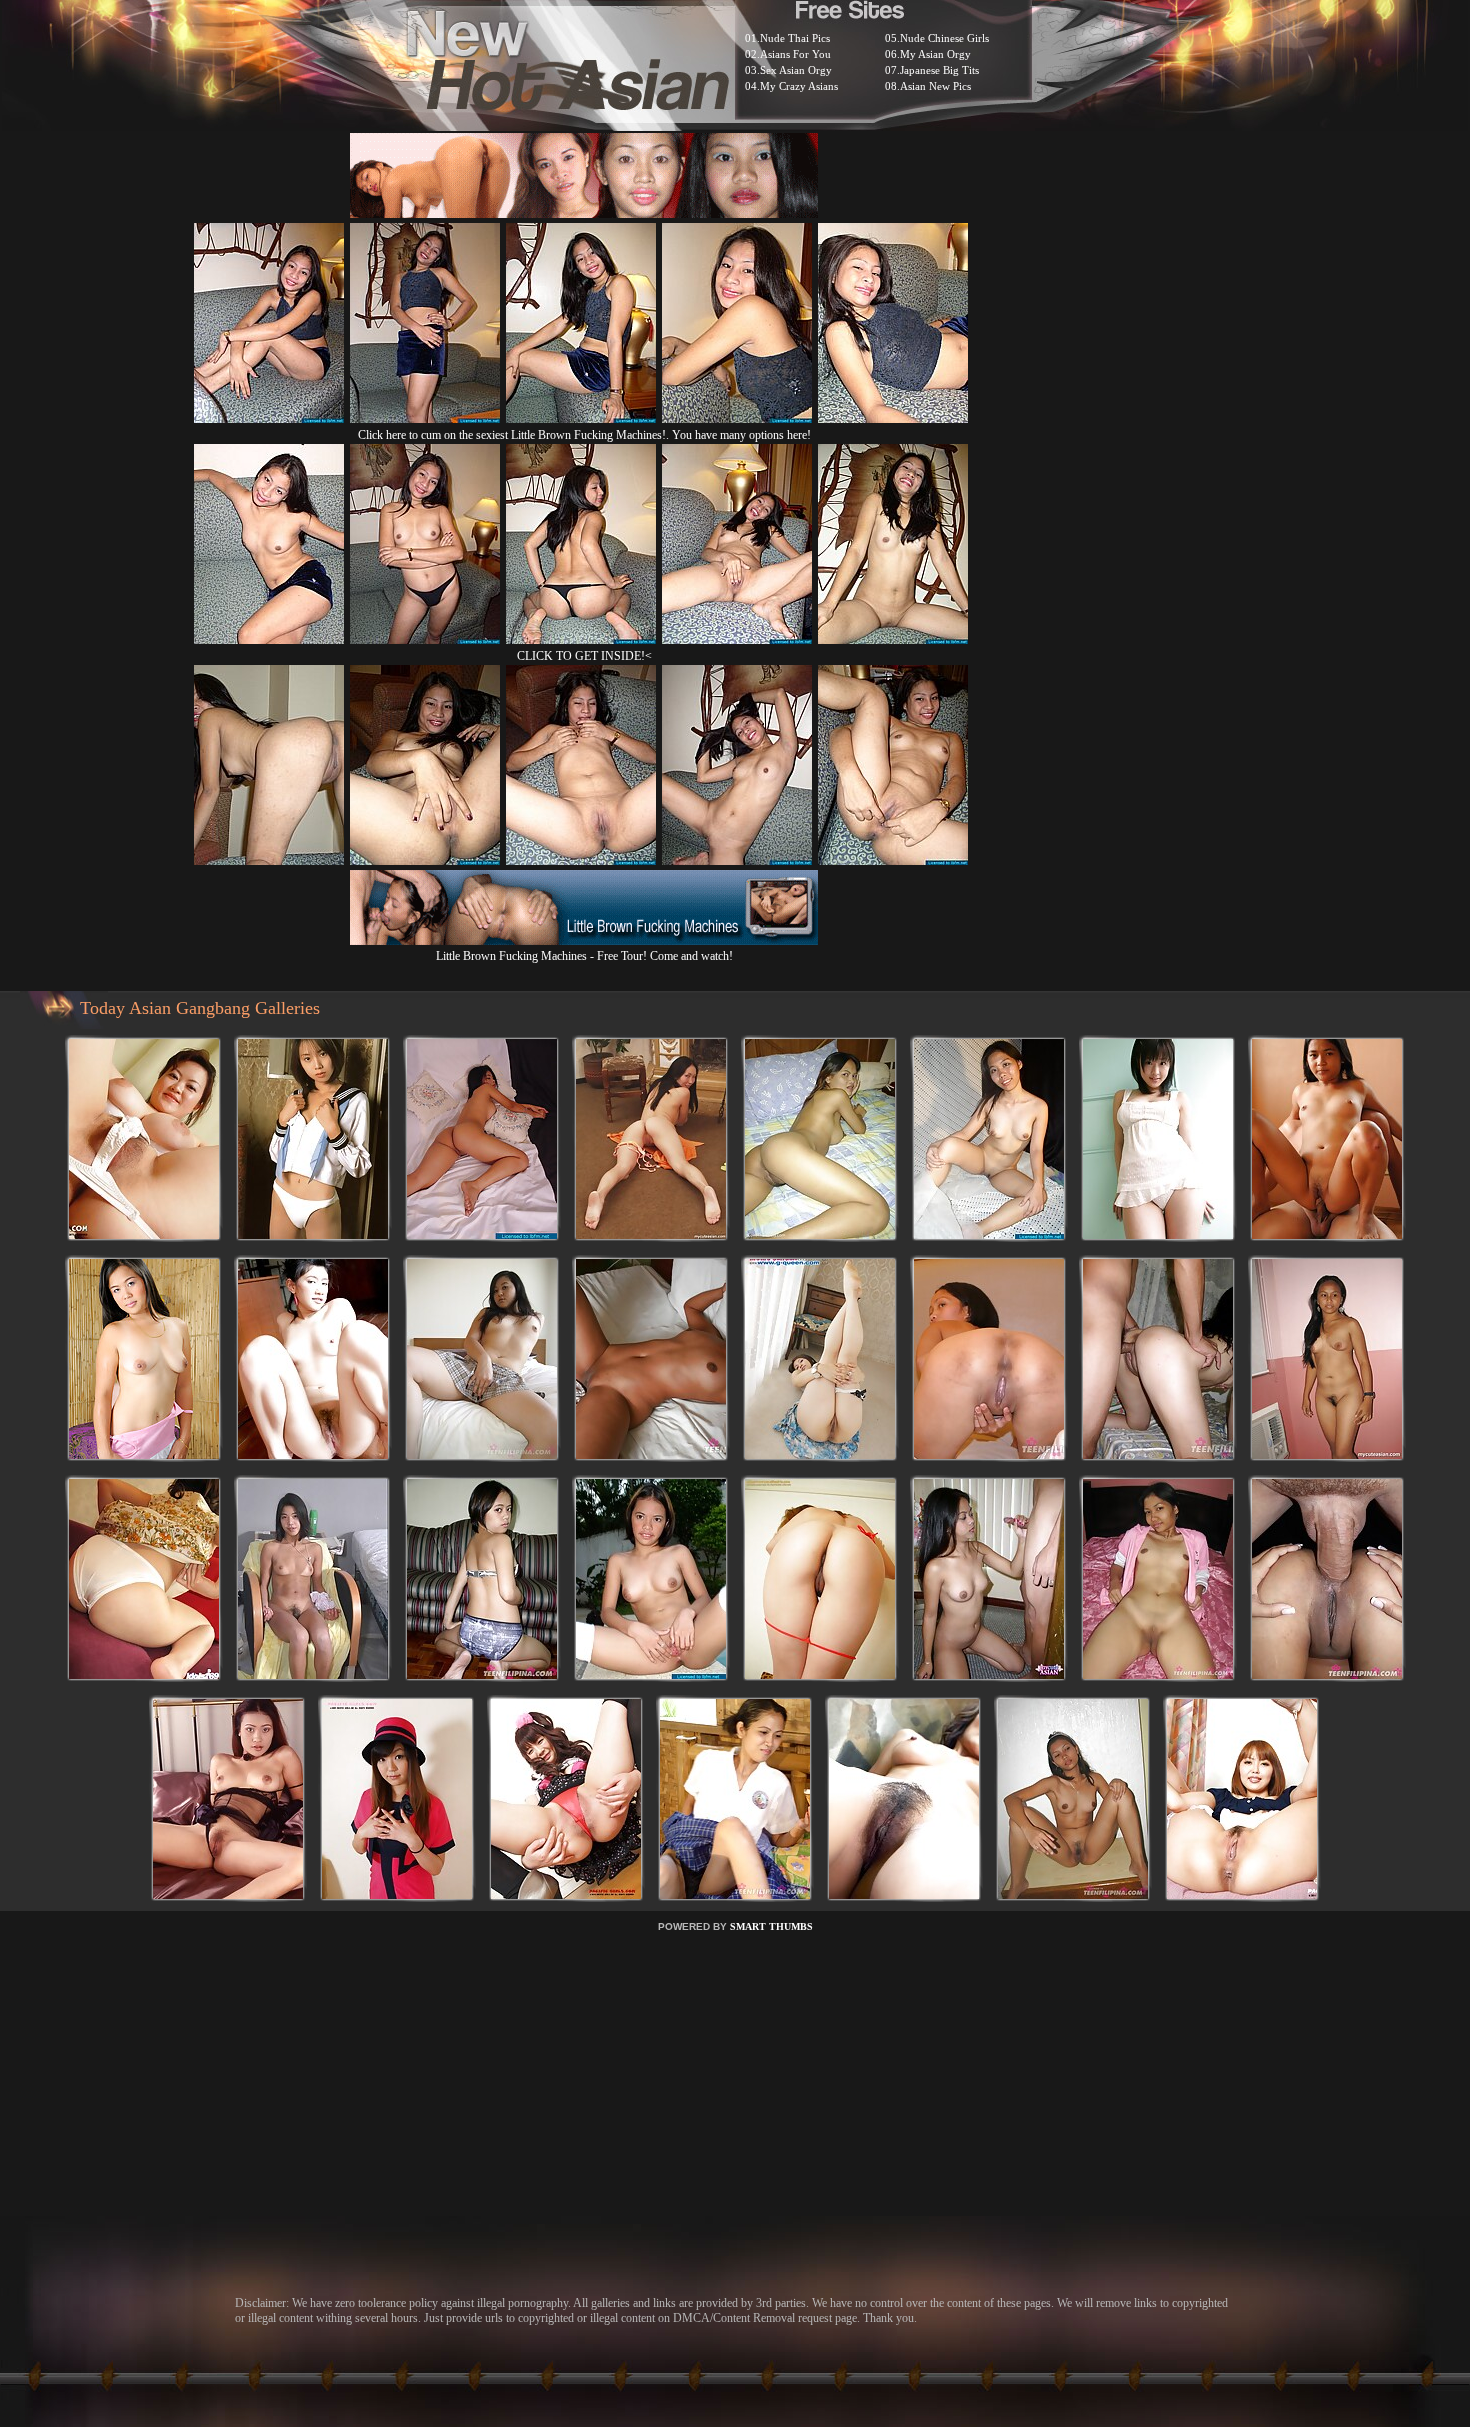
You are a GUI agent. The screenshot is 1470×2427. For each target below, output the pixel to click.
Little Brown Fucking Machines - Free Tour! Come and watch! (584, 956)
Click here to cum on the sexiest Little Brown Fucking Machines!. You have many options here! (584, 435)
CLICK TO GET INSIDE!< (584, 656)
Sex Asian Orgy (796, 70)
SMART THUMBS (771, 1926)
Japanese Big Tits (939, 70)
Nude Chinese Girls (944, 38)
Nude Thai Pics (795, 38)
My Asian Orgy (935, 54)
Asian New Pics (935, 86)
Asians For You (795, 54)
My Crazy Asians (799, 86)
